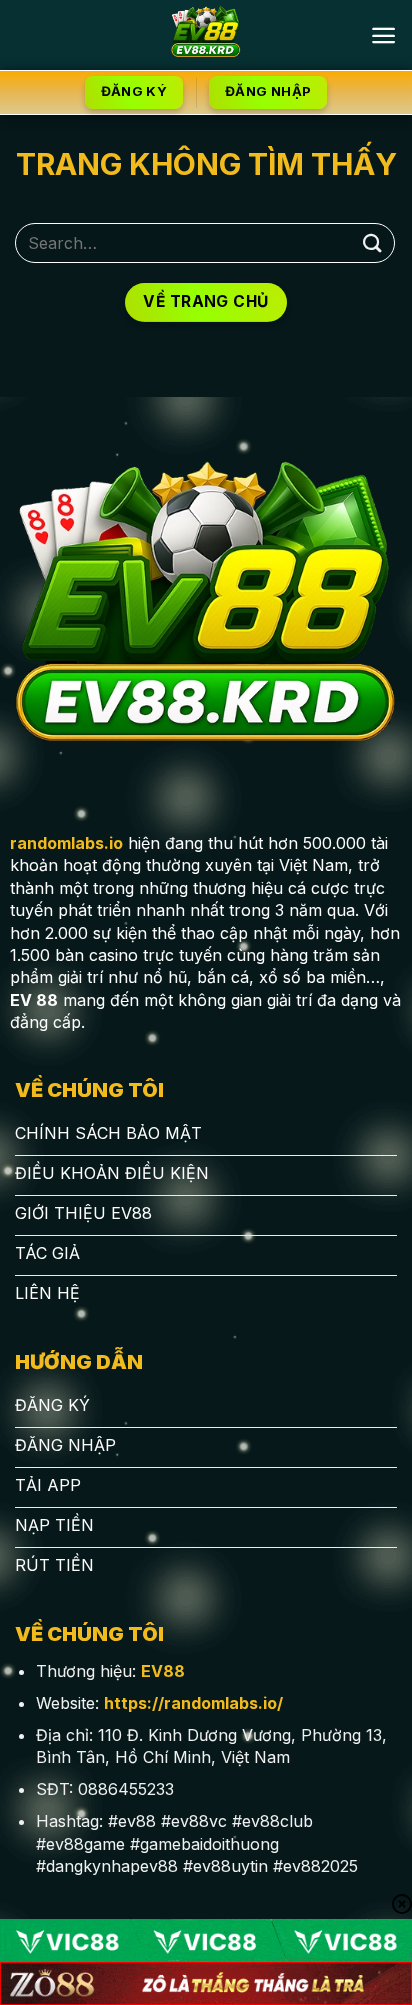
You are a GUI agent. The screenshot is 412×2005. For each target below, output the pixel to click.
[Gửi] (373, 242)
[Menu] (383, 35)
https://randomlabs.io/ (193, 1703)
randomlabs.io (66, 843)
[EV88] (206, 35)
